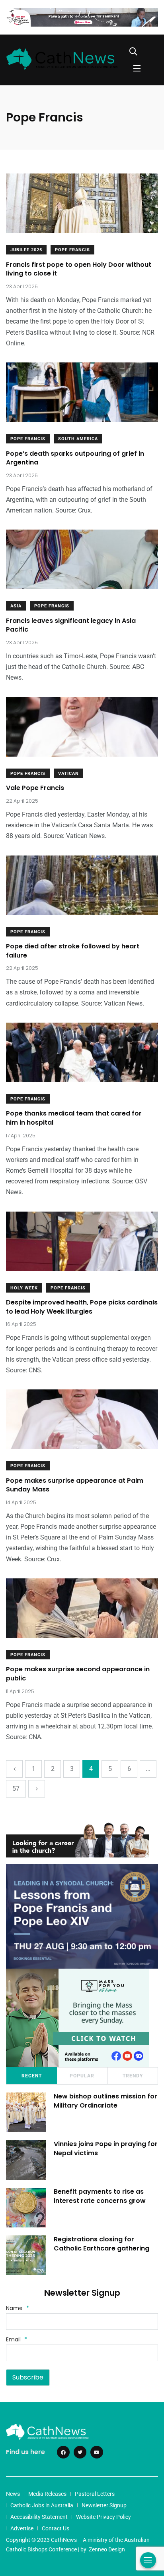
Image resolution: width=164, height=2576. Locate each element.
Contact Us (56, 2528)
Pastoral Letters (95, 2494)
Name (18, 2308)
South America (78, 439)
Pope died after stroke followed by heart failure (73, 951)
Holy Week (24, 1288)
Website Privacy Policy (103, 2517)
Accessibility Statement (39, 2517)
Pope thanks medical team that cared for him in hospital (74, 1118)
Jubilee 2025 (26, 250)
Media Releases (47, 2494)
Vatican (68, 774)
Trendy (133, 2076)
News (13, 2494)
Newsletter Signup (104, 2505)
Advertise (22, 2528)
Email (17, 2339)
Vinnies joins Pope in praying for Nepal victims (106, 2149)
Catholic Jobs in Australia (42, 2505)
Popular (82, 2076)
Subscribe (28, 2377)
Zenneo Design (107, 2549)
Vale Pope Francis (35, 788)
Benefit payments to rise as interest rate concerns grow (100, 2196)
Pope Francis (72, 250)
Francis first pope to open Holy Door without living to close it (79, 269)
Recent (32, 2076)
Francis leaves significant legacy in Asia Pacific (71, 625)
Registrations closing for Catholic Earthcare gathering (102, 2244)
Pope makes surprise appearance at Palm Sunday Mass (75, 1485)
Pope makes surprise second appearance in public (78, 1674)
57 (16, 1789)
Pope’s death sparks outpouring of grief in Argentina (75, 458)
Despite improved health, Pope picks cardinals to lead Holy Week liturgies (82, 1307)
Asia (16, 606)
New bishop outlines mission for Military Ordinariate (105, 2101)
